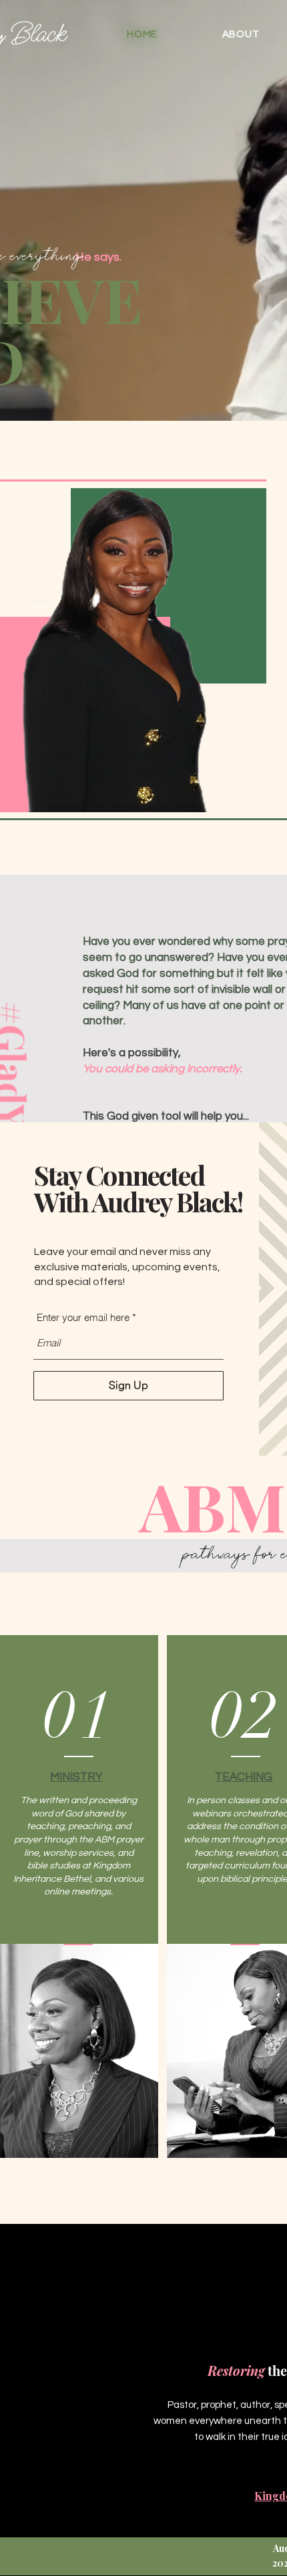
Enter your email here (83, 1317)
